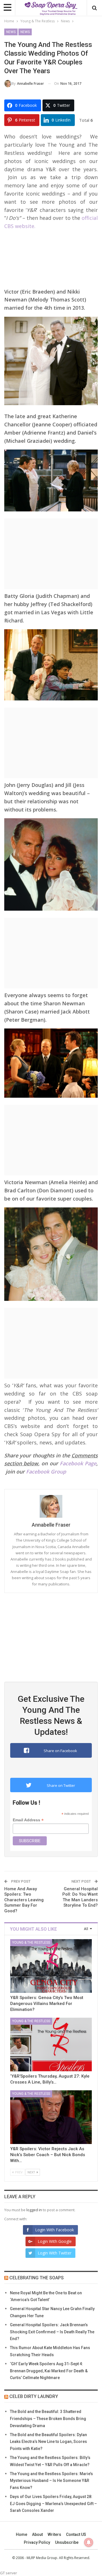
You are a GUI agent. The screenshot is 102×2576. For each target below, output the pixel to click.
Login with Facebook (55, 2230)
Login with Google (55, 2241)
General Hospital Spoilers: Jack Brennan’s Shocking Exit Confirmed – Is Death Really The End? (52, 2332)
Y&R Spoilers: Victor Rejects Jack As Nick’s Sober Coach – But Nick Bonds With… (48, 2155)
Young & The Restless (31, 1943)
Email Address (28, 1820)
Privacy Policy (37, 2542)
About (37, 2534)
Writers (54, 2534)
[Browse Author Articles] (51, 1506)
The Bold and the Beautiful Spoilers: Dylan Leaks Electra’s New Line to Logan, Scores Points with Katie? (48, 2442)
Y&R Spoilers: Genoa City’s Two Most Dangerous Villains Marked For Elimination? (47, 2004)
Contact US (76, 2534)
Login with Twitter (55, 2253)
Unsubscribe (67, 2542)
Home (22, 2534)
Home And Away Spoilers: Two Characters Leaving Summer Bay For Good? (24, 1900)
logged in (34, 2210)
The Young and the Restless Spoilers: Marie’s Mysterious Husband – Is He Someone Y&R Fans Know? (51, 2481)
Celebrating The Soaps (37, 2278)
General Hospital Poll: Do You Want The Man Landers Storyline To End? (80, 1897)
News (11, 32)
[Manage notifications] (89, 2542)
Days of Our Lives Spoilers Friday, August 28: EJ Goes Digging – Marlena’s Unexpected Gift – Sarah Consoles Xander (53, 2504)
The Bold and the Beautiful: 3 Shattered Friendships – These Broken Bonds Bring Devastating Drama (48, 2419)
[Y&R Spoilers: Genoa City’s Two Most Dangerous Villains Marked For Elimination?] (51, 1966)
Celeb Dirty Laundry (34, 2396)
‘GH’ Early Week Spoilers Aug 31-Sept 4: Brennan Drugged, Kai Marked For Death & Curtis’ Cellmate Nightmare (49, 2371)
